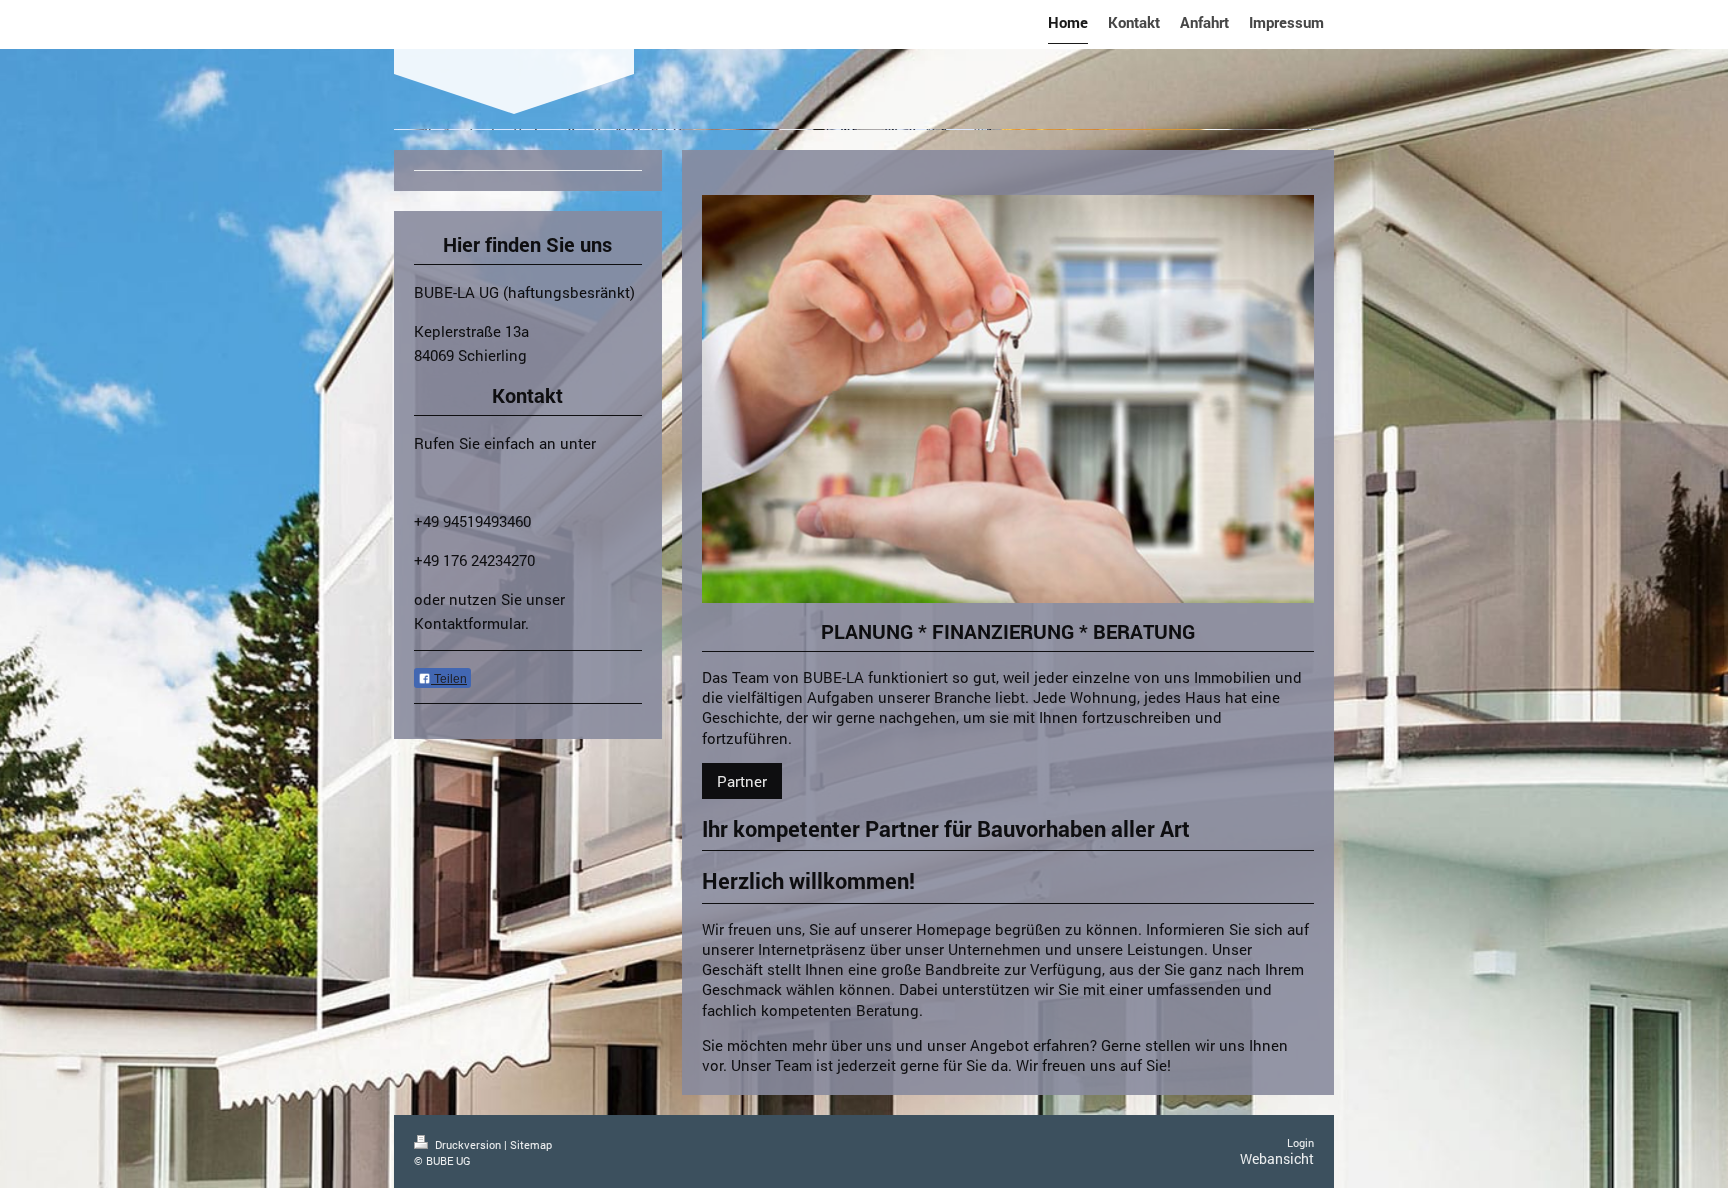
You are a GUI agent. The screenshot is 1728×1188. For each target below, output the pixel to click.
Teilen (449, 679)
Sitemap (531, 1144)
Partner (742, 781)
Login (1300, 1142)
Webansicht (1277, 1158)
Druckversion (468, 1144)
